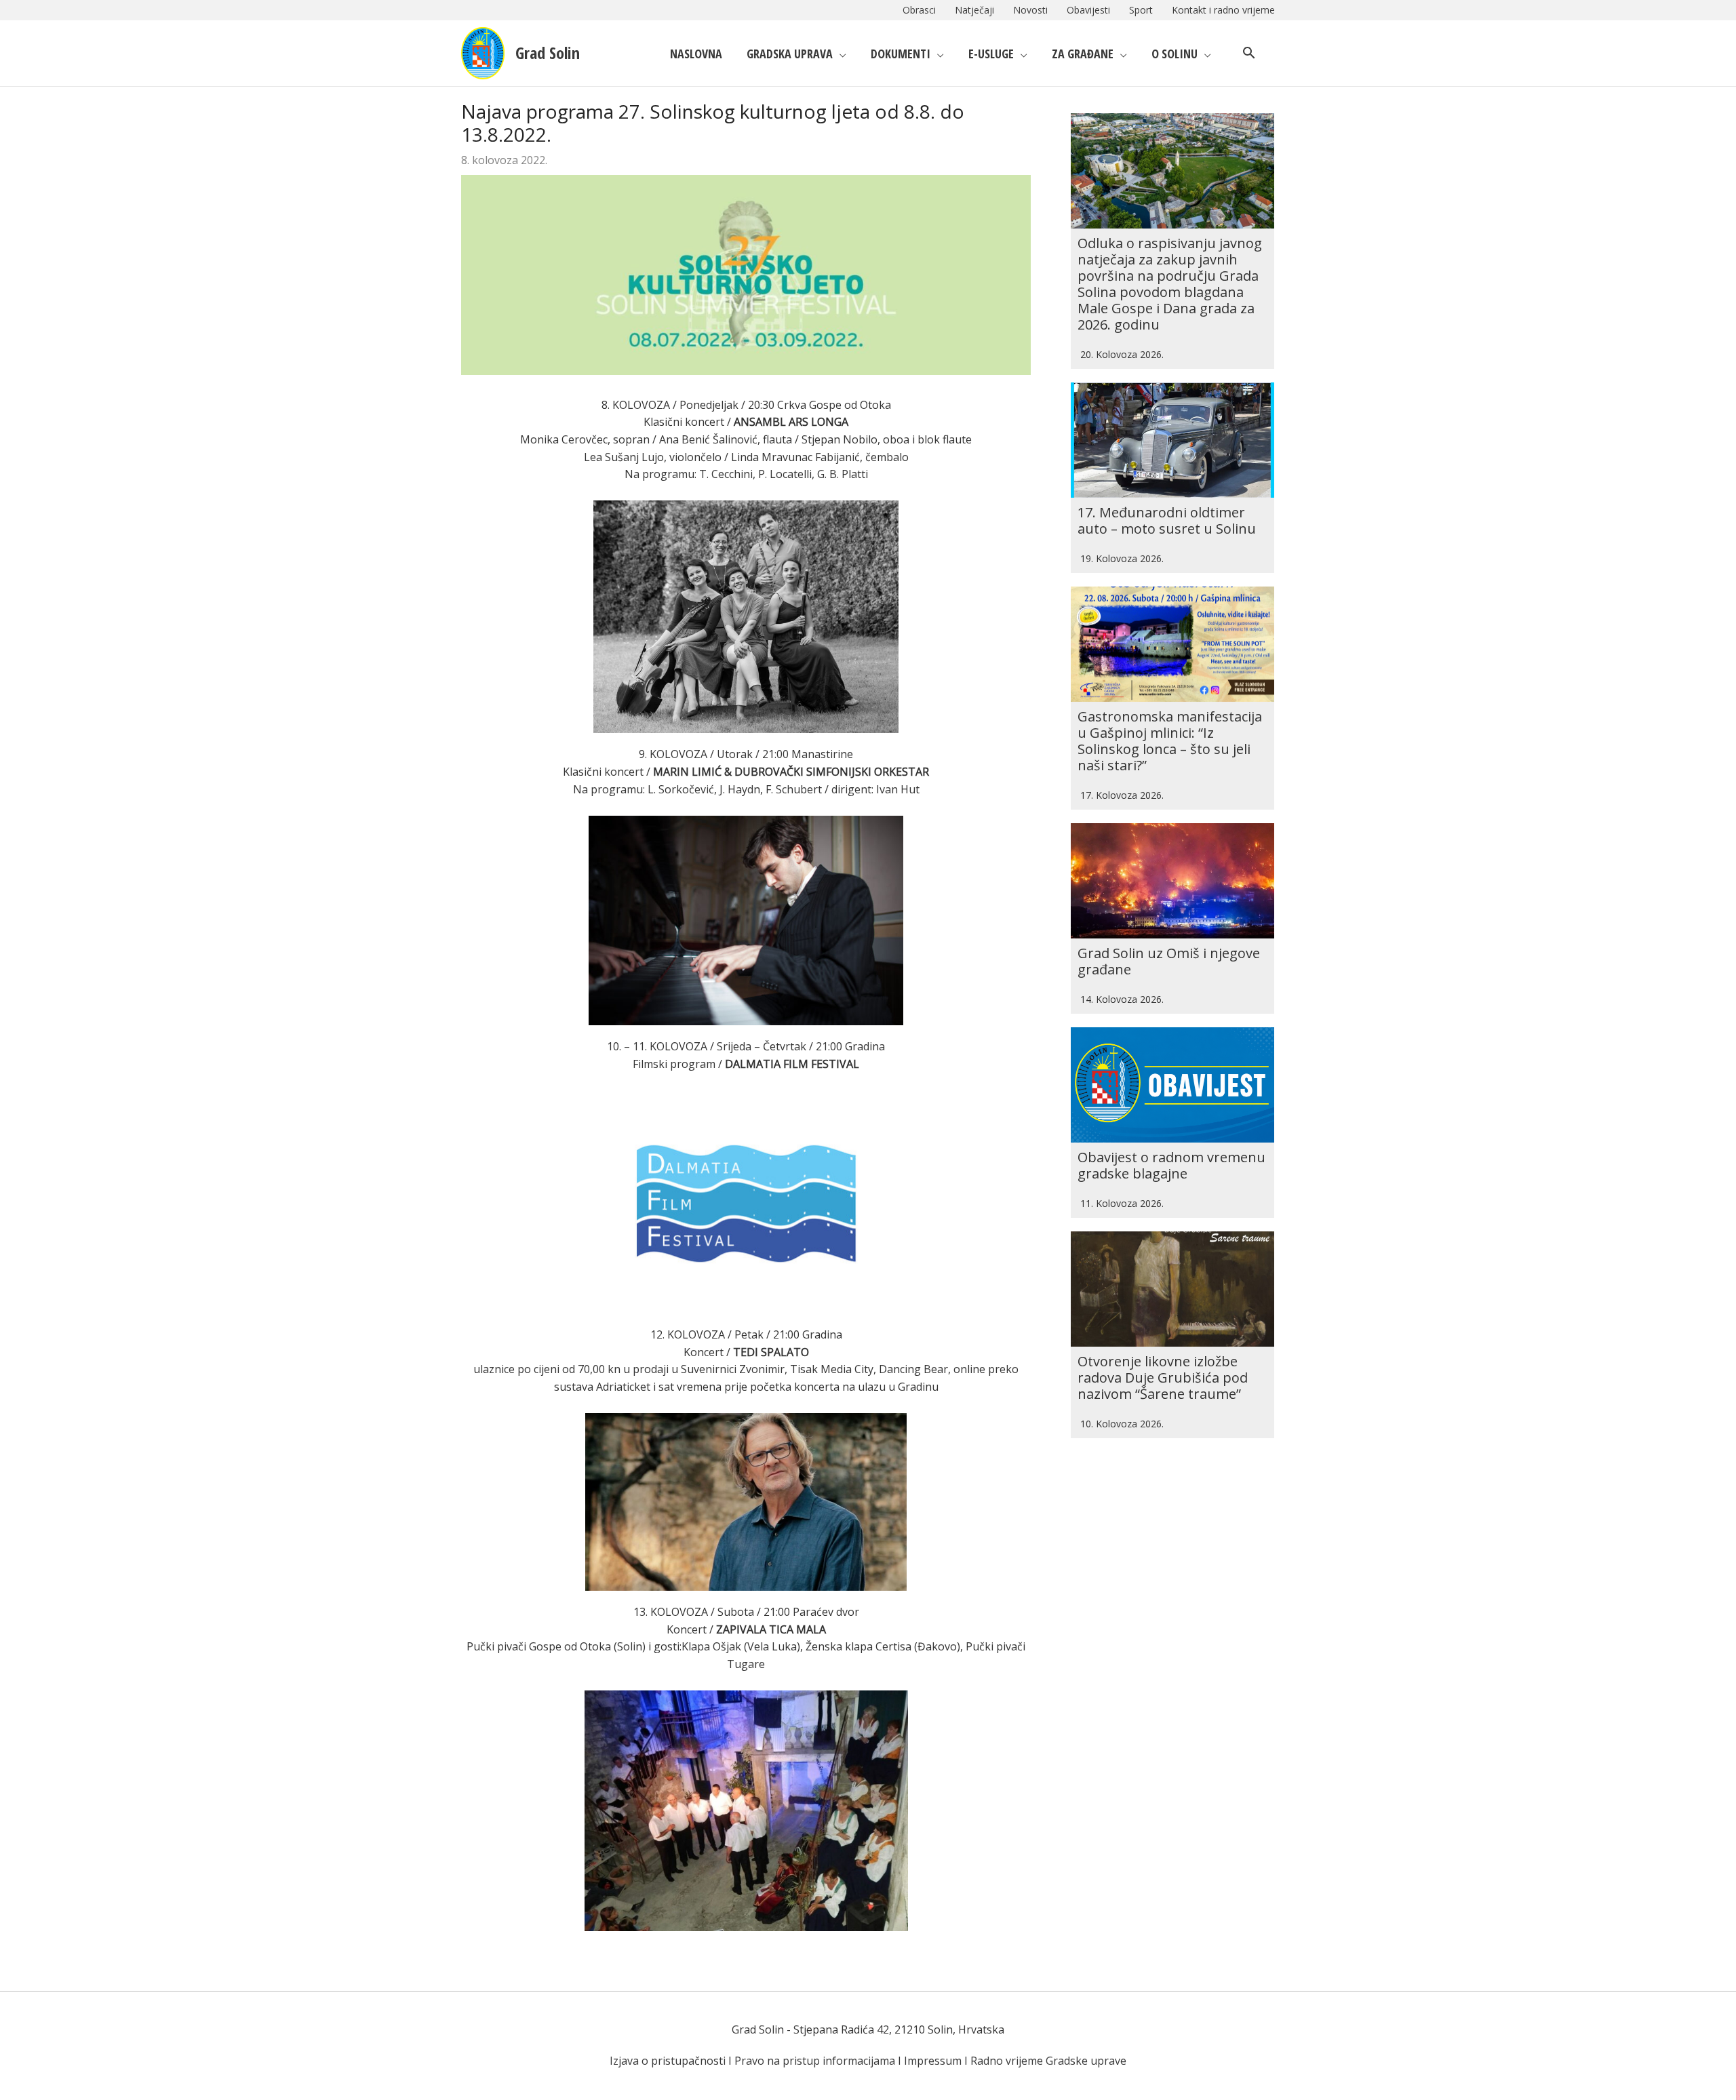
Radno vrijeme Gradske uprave (1048, 2061)
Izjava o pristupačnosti (668, 2061)
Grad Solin (548, 53)
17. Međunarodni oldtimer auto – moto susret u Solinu (1167, 520)
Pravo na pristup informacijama (815, 2061)
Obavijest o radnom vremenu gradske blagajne (1171, 1165)
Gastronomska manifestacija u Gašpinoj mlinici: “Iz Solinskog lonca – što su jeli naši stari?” (1170, 741)
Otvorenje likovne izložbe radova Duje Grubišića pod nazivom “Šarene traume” (1163, 1378)
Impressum (933, 2061)
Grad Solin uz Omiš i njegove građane (1169, 961)
